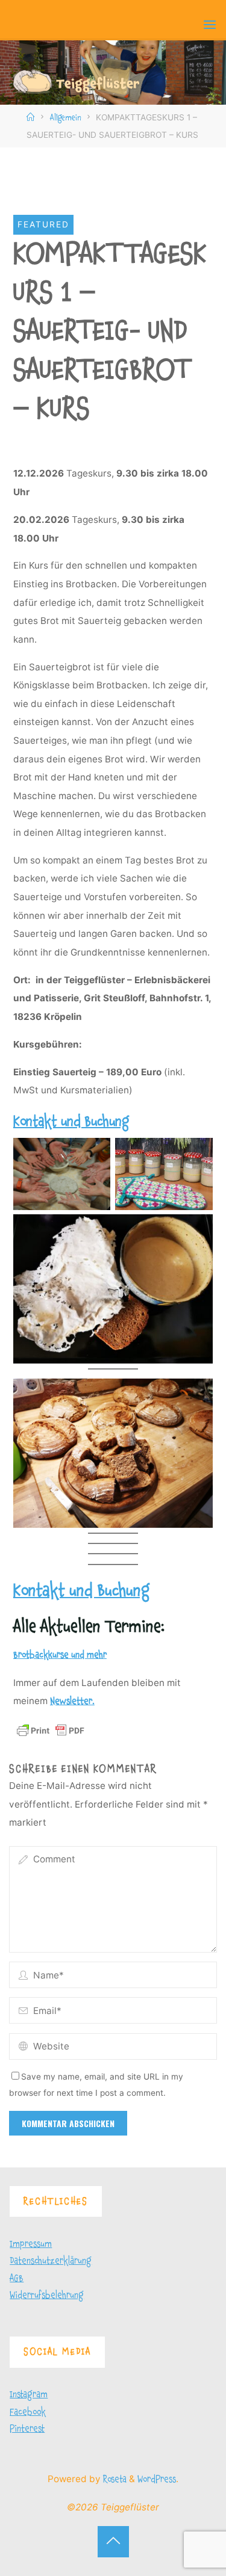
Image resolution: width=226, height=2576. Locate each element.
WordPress (157, 2479)
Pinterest (27, 2429)
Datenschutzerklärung (51, 2261)
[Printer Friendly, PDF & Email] (51, 1730)
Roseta (114, 2479)
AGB (17, 2278)
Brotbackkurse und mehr (60, 1655)
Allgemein (66, 118)
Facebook (28, 2412)
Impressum (31, 2244)
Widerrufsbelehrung (47, 2295)
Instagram (29, 2395)
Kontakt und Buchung (71, 1122)
